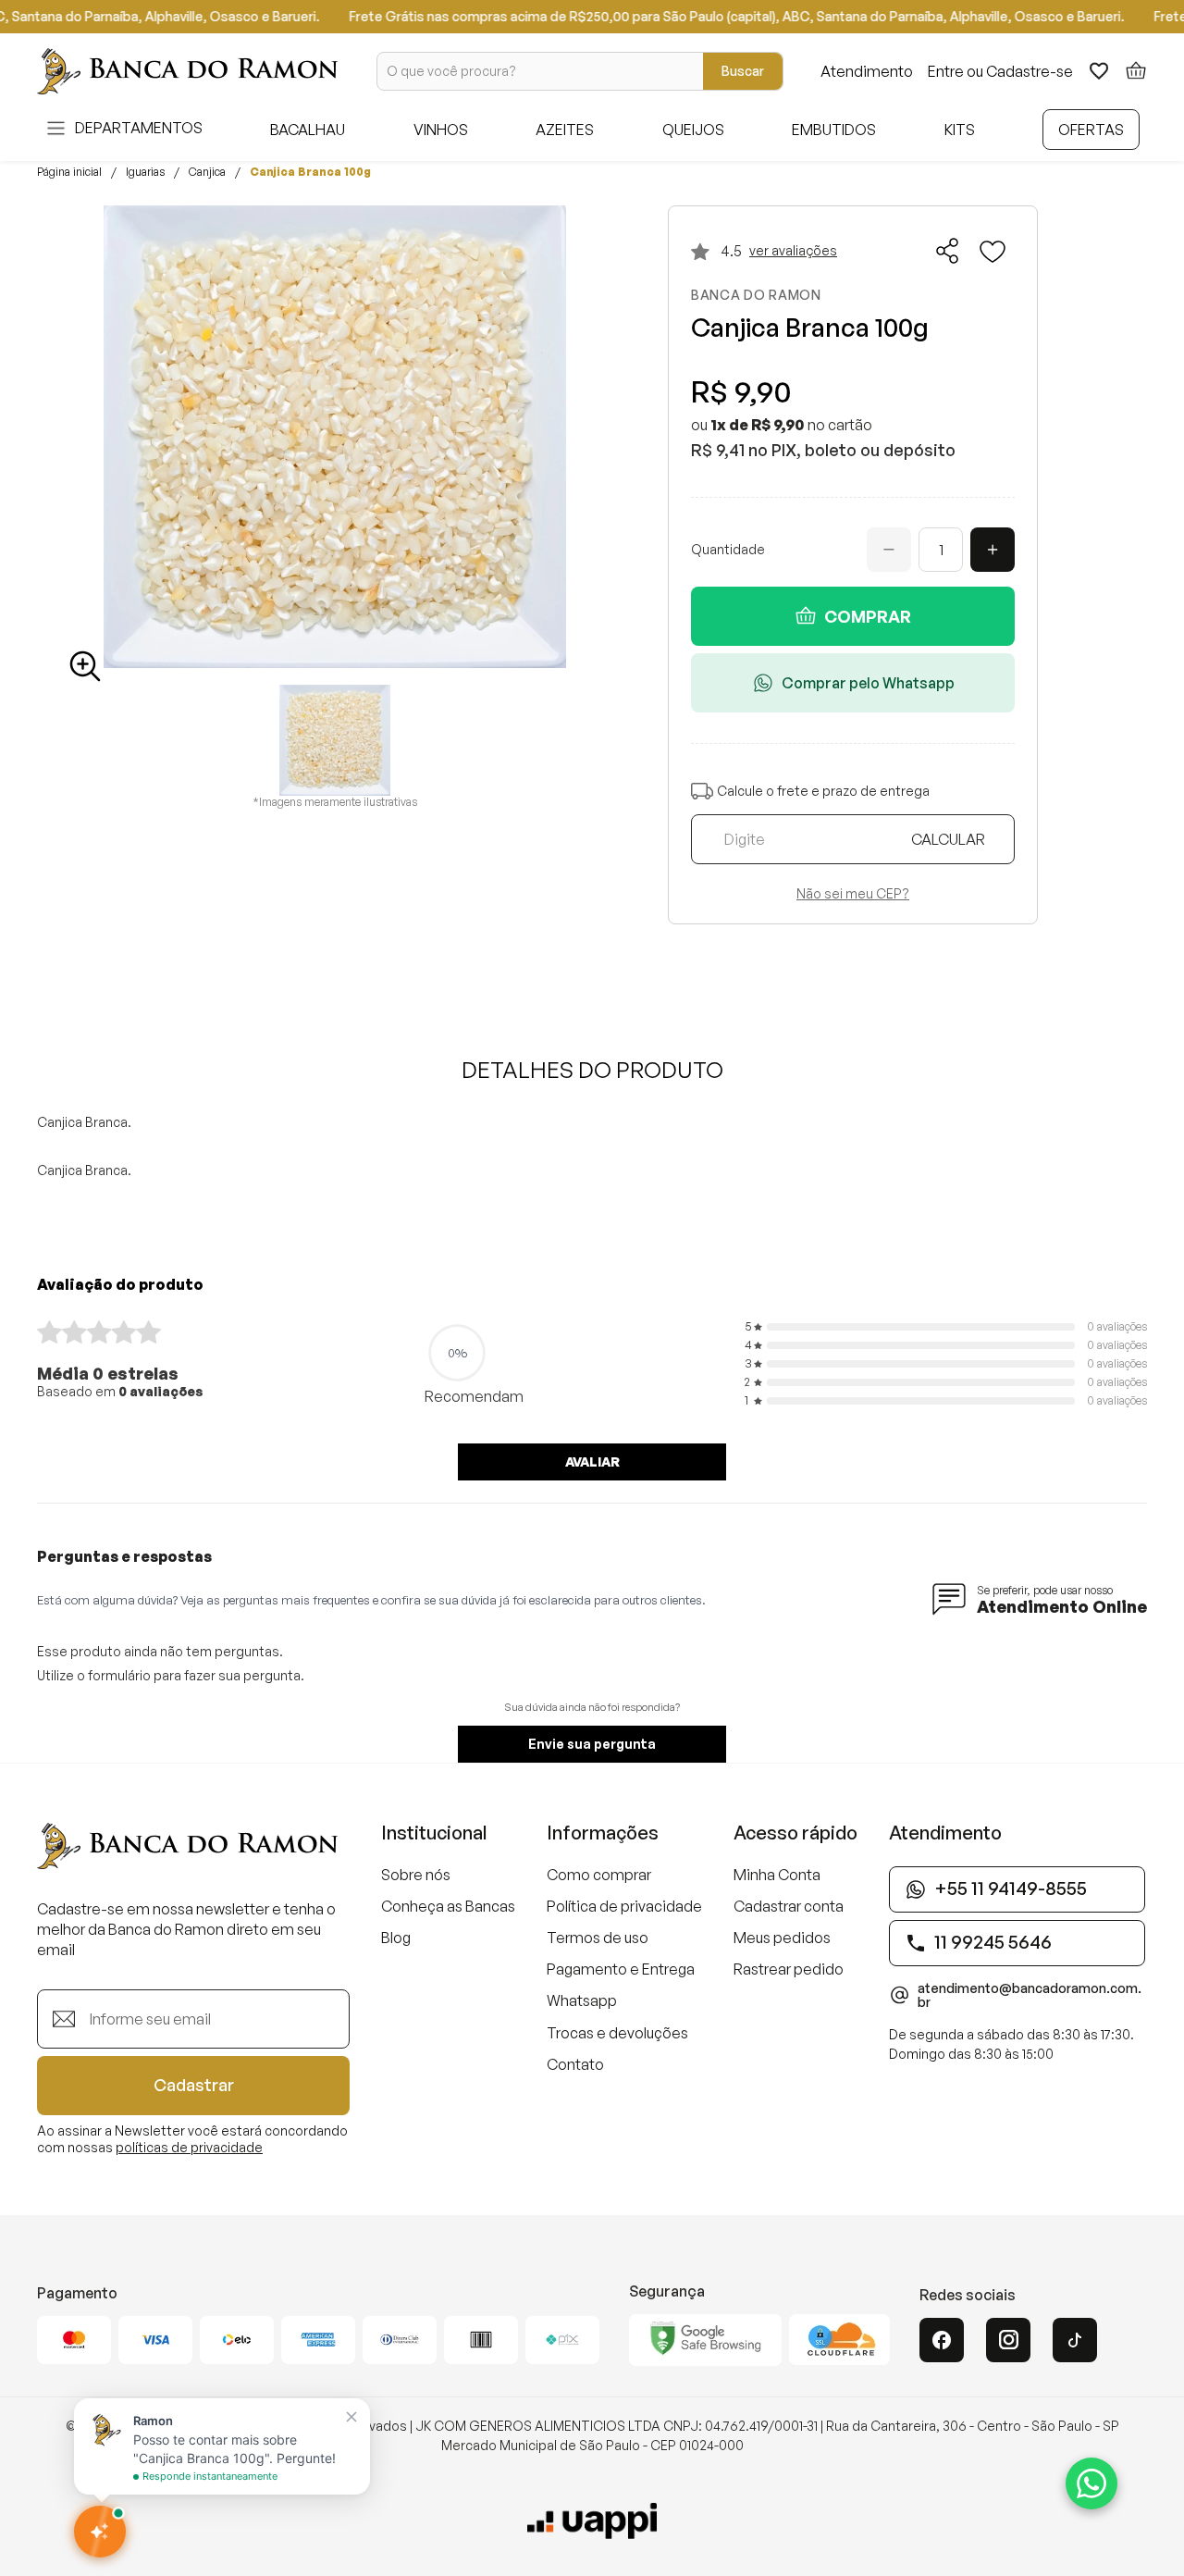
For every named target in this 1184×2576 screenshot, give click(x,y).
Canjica (207, 172)
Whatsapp (582, 2000)
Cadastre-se (1030, 71)
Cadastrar (194, 2085)
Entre (946, 71)
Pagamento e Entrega (621, 1969)
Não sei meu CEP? (853, 894)
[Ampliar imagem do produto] (85, 666)
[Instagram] (1008, 2340)
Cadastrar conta (789, 1906)
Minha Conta (777, 1875)
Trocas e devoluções (617, 2033)
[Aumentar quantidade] (993, 550)
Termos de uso (598, 1938)
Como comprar (599, 1875)
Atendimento (867, 71)
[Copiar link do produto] (948, 251)
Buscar (743, 71)
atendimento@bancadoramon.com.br (1030, 1996)
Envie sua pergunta (592, 1744)
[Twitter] (1075, 2340)
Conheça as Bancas (448, 1906)
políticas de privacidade (189, 2147)
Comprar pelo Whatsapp (868, 683)
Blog (396, 1938)
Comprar (868, 616)
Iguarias (145, 172)
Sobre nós (416, 1875)
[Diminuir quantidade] (889, 550)
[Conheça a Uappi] (592, 2521)
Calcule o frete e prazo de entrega (823, 791)
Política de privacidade (624, 1906)
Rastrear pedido (789, 1969)
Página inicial (69, 172)
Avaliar (592, 1461)
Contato (575, 2064)
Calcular (948, 839)
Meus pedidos (782, 1938)
